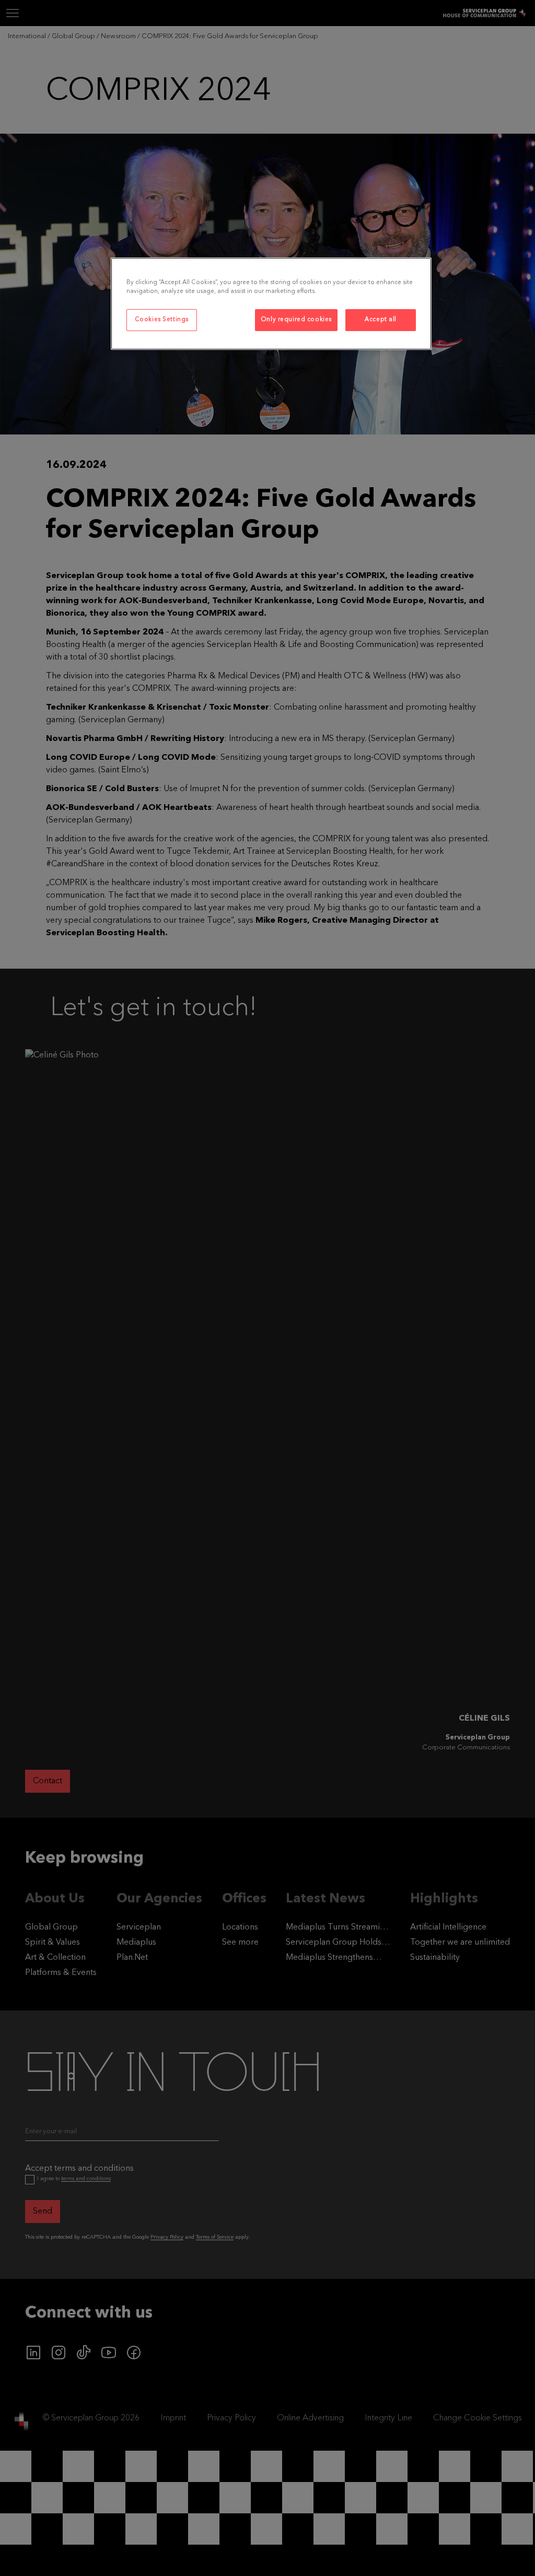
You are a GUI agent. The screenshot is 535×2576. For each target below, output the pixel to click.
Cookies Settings (162, 320)
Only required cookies (296, 320)
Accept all (381, 320)
